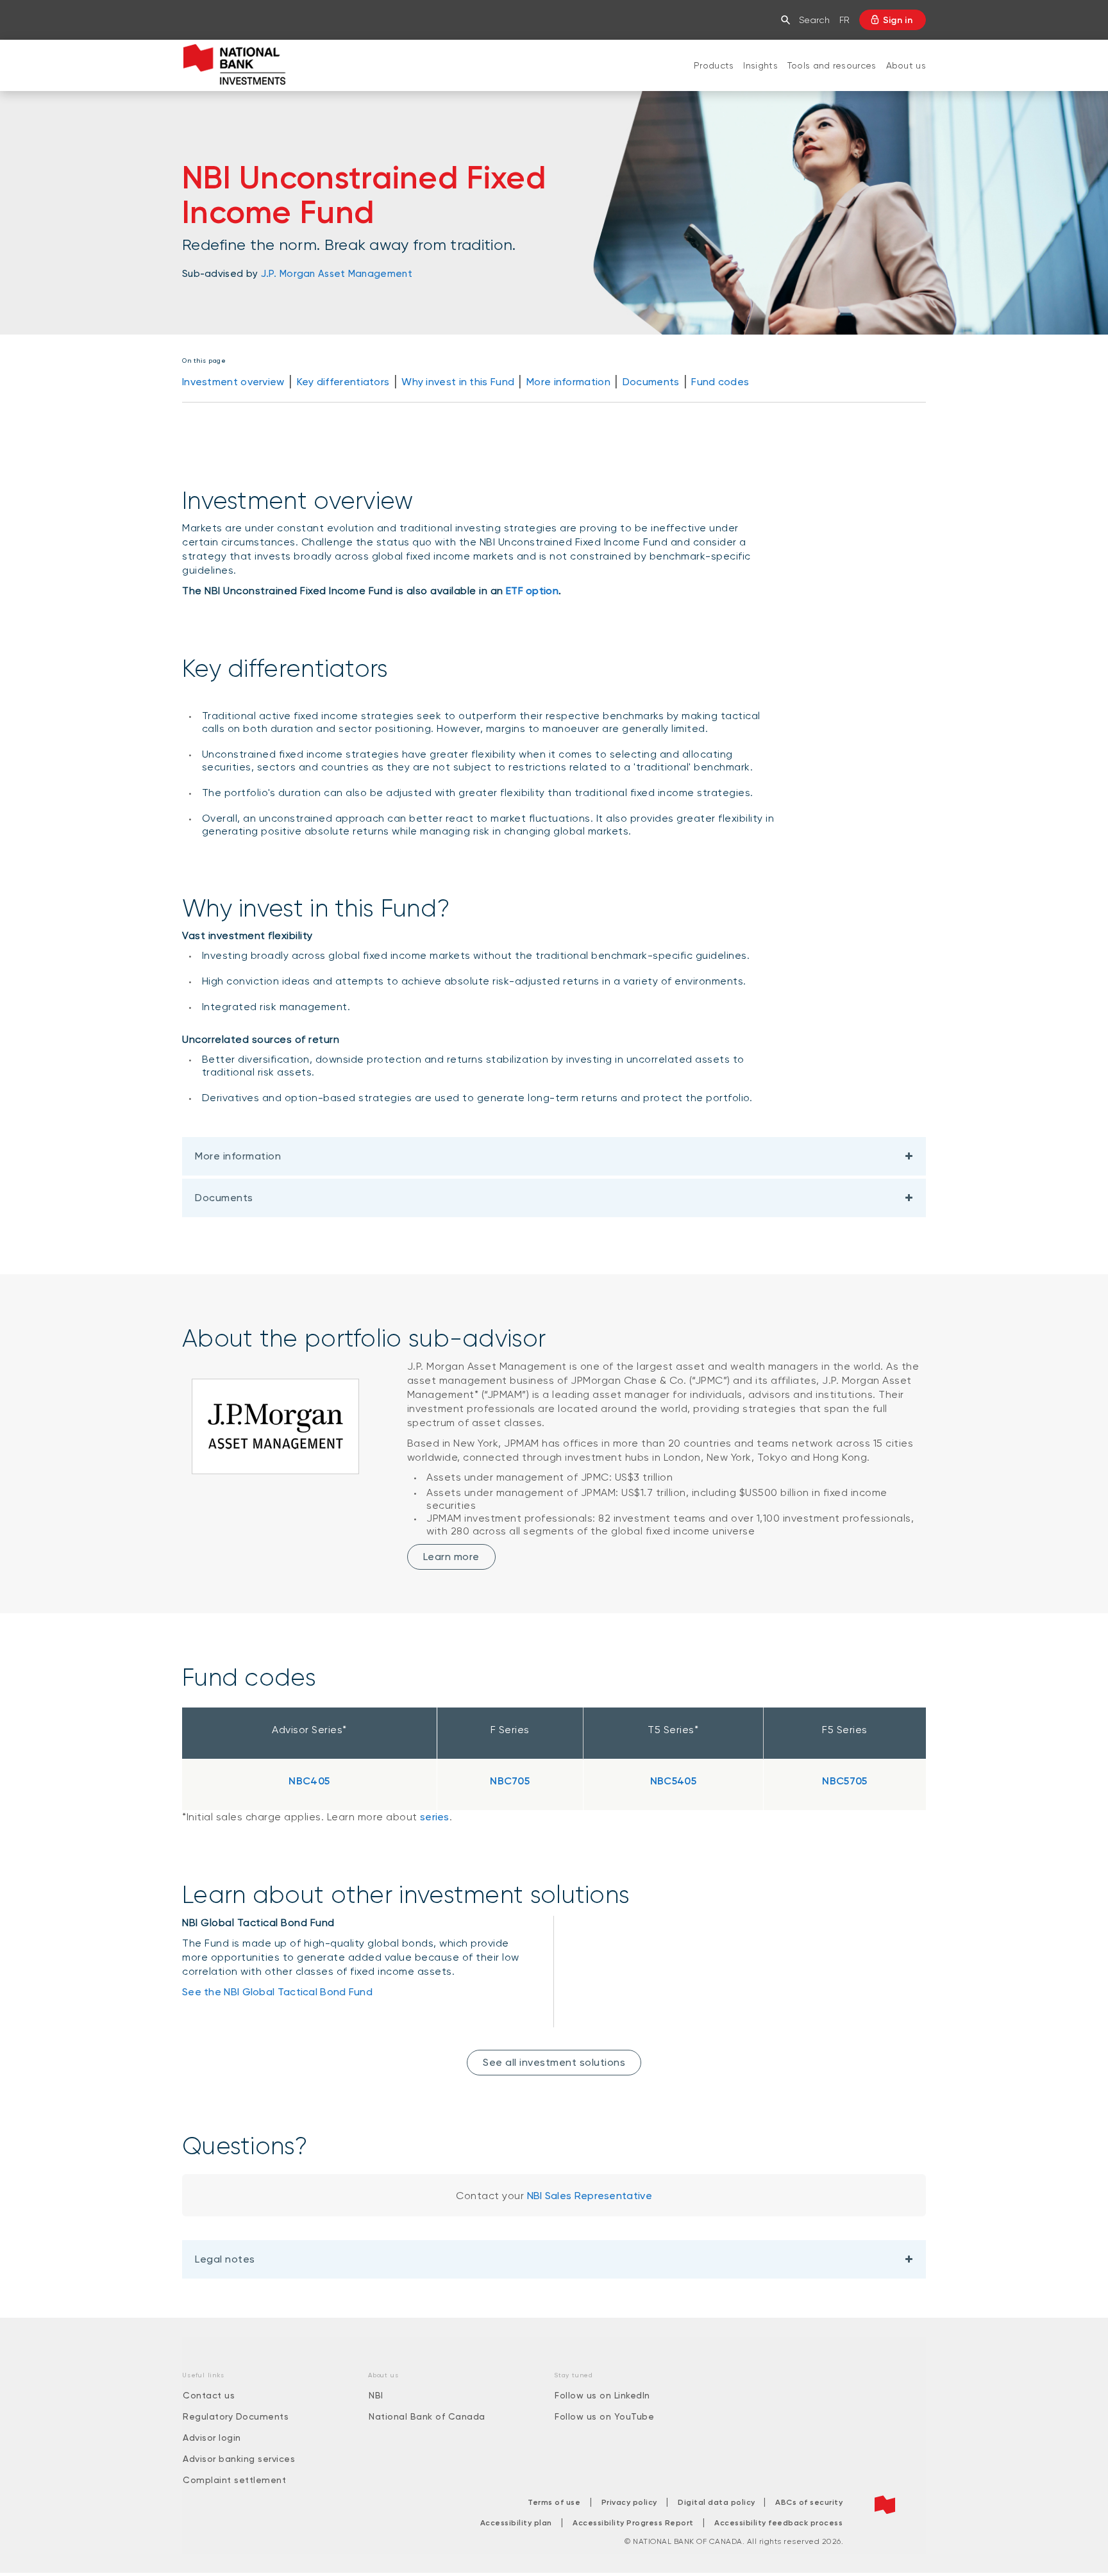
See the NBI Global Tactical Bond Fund (277, 1992)
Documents (651, 382)
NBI (376, 2395)
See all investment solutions (554, 2062)
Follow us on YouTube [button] (604, 2416)
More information (568, 382)
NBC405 (309, 1781)
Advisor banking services (239, 2459)
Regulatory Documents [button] (236, 2416)
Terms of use (554, 2502)
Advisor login (212, 2438)
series (435, 1817)
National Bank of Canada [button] (427, 2416)
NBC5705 (844, 1781)
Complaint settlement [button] (234, 2480)
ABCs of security (809, 2502)
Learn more (451, 1557)
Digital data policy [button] (718, 2502)
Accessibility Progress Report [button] (633, 2523)
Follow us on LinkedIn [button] (602, 2395)
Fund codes (720, 382)
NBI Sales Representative (590, 2196)
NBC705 (510, 1781)
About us (906, 65)
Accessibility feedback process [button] (778, 2523)
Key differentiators (343, 382)
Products (714, 65)
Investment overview (233, 382)
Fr (844, 20)
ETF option (532, 591)
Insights (760, 65)
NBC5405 (673, 1781)
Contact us (209, 2395)
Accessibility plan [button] (516, 2523)
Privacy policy (629, 2502)
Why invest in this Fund (458, 382)
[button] (788, 20)
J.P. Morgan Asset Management (337, 274)
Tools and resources (832, 65)
